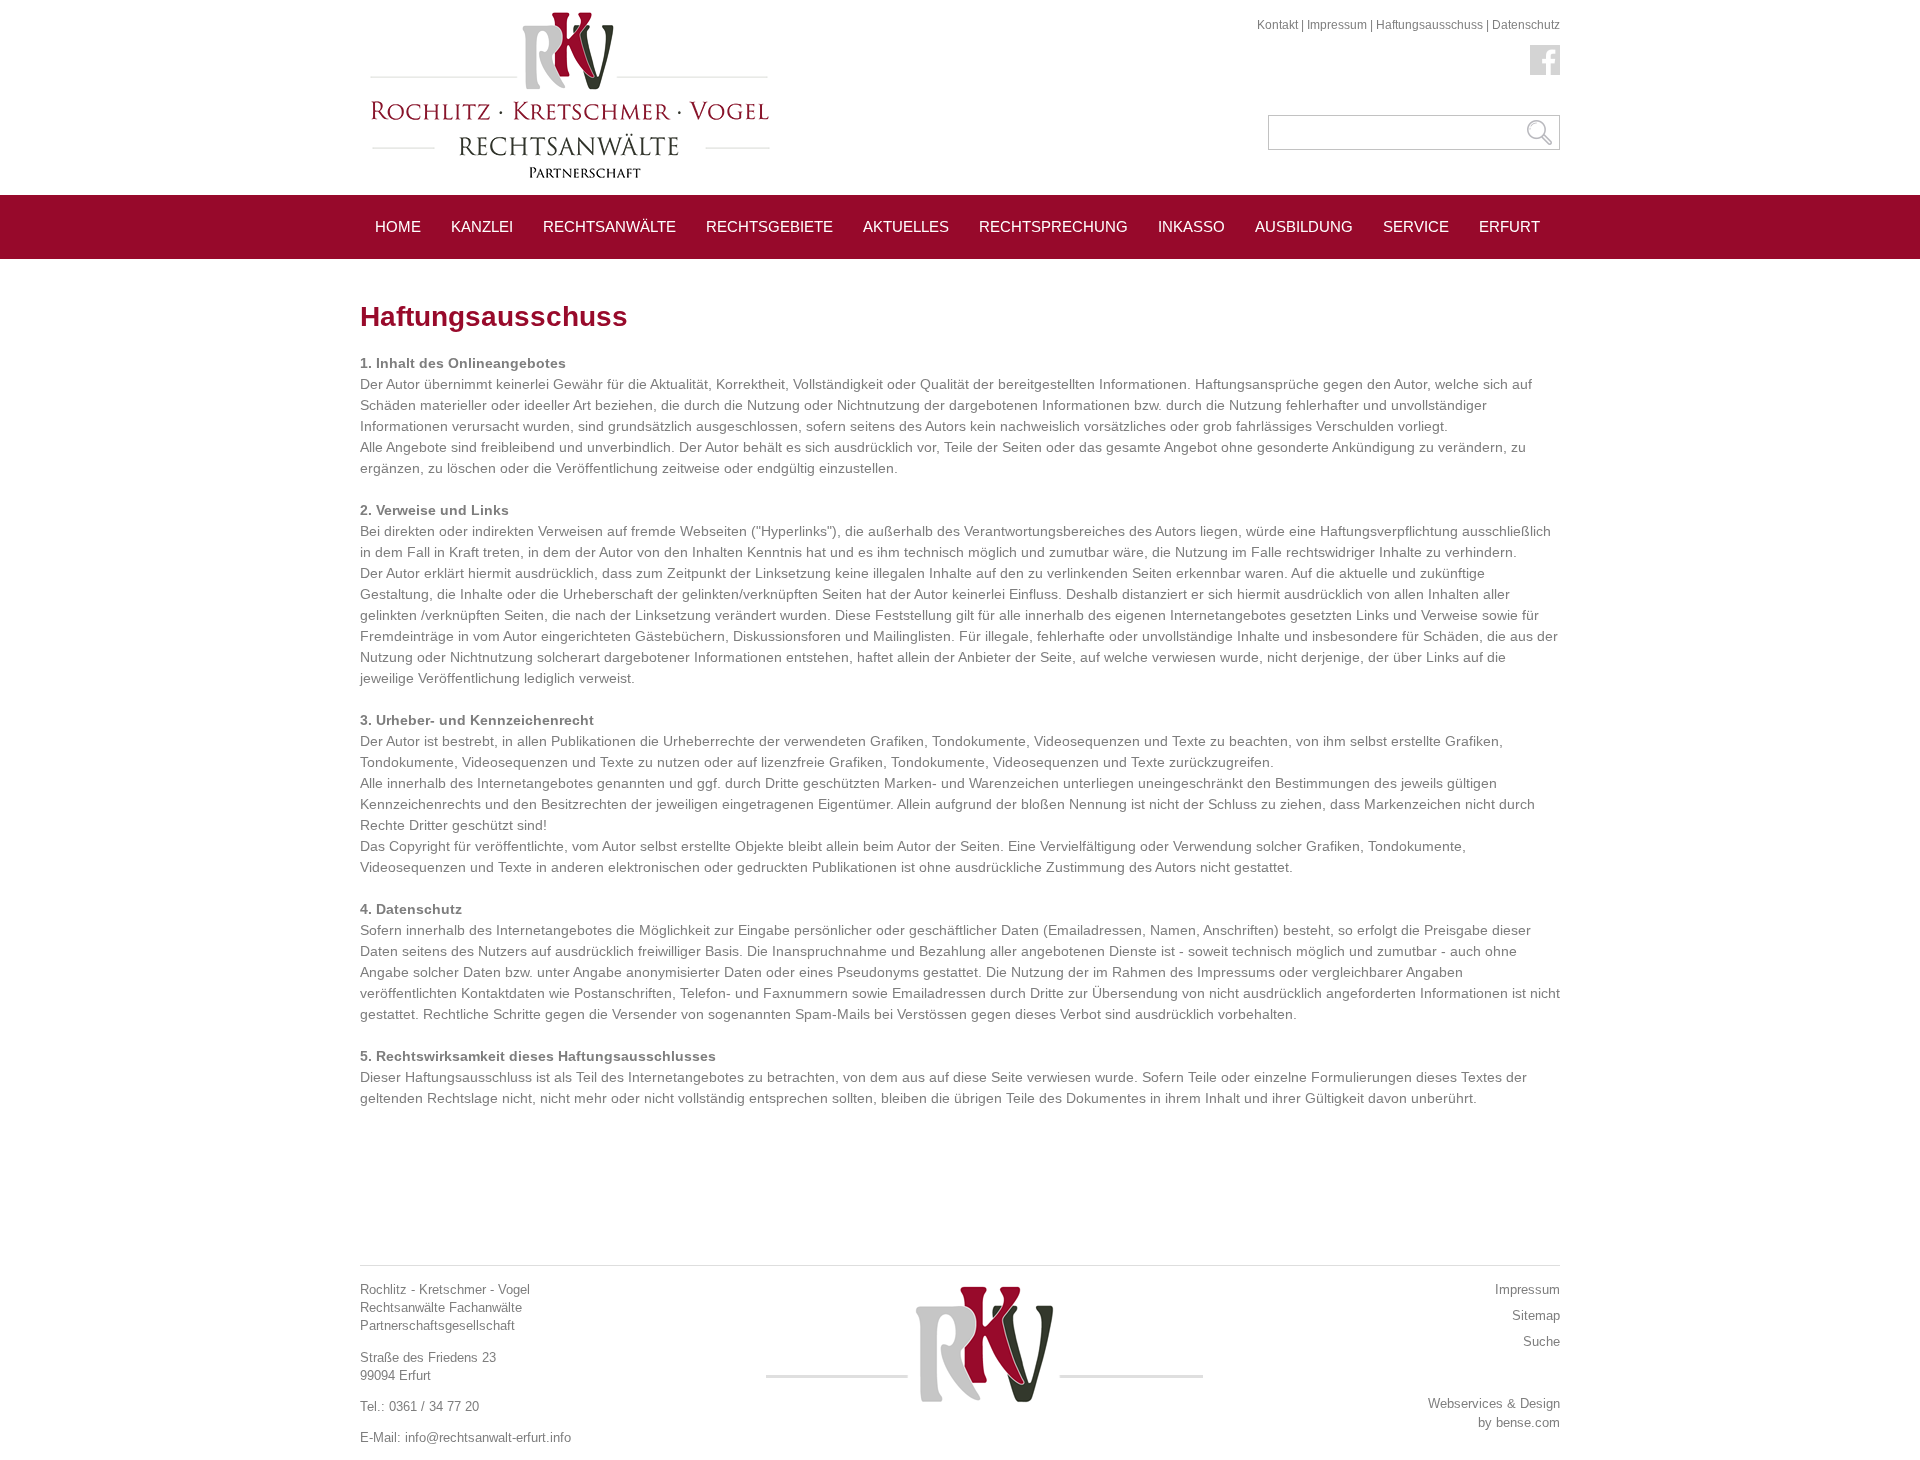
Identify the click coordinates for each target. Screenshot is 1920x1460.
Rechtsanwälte (609, 226)
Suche (1541, 1341)
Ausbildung (1304, 226)
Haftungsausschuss (1429, 25)
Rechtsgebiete (769, 226)
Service (1416, 226)
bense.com (1528, 1422)
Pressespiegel (437, 271)
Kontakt (1277, 25)
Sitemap (1536, 1315)
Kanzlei (482, 226)
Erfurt (1509, 226)
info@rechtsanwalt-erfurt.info (488, 1437)
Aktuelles (906, 226)
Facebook (1545, 60)
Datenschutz (1526, 25)
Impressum (1337, 25)
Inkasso (1191, 226)
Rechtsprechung (1053, 226)
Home (398, 226)
